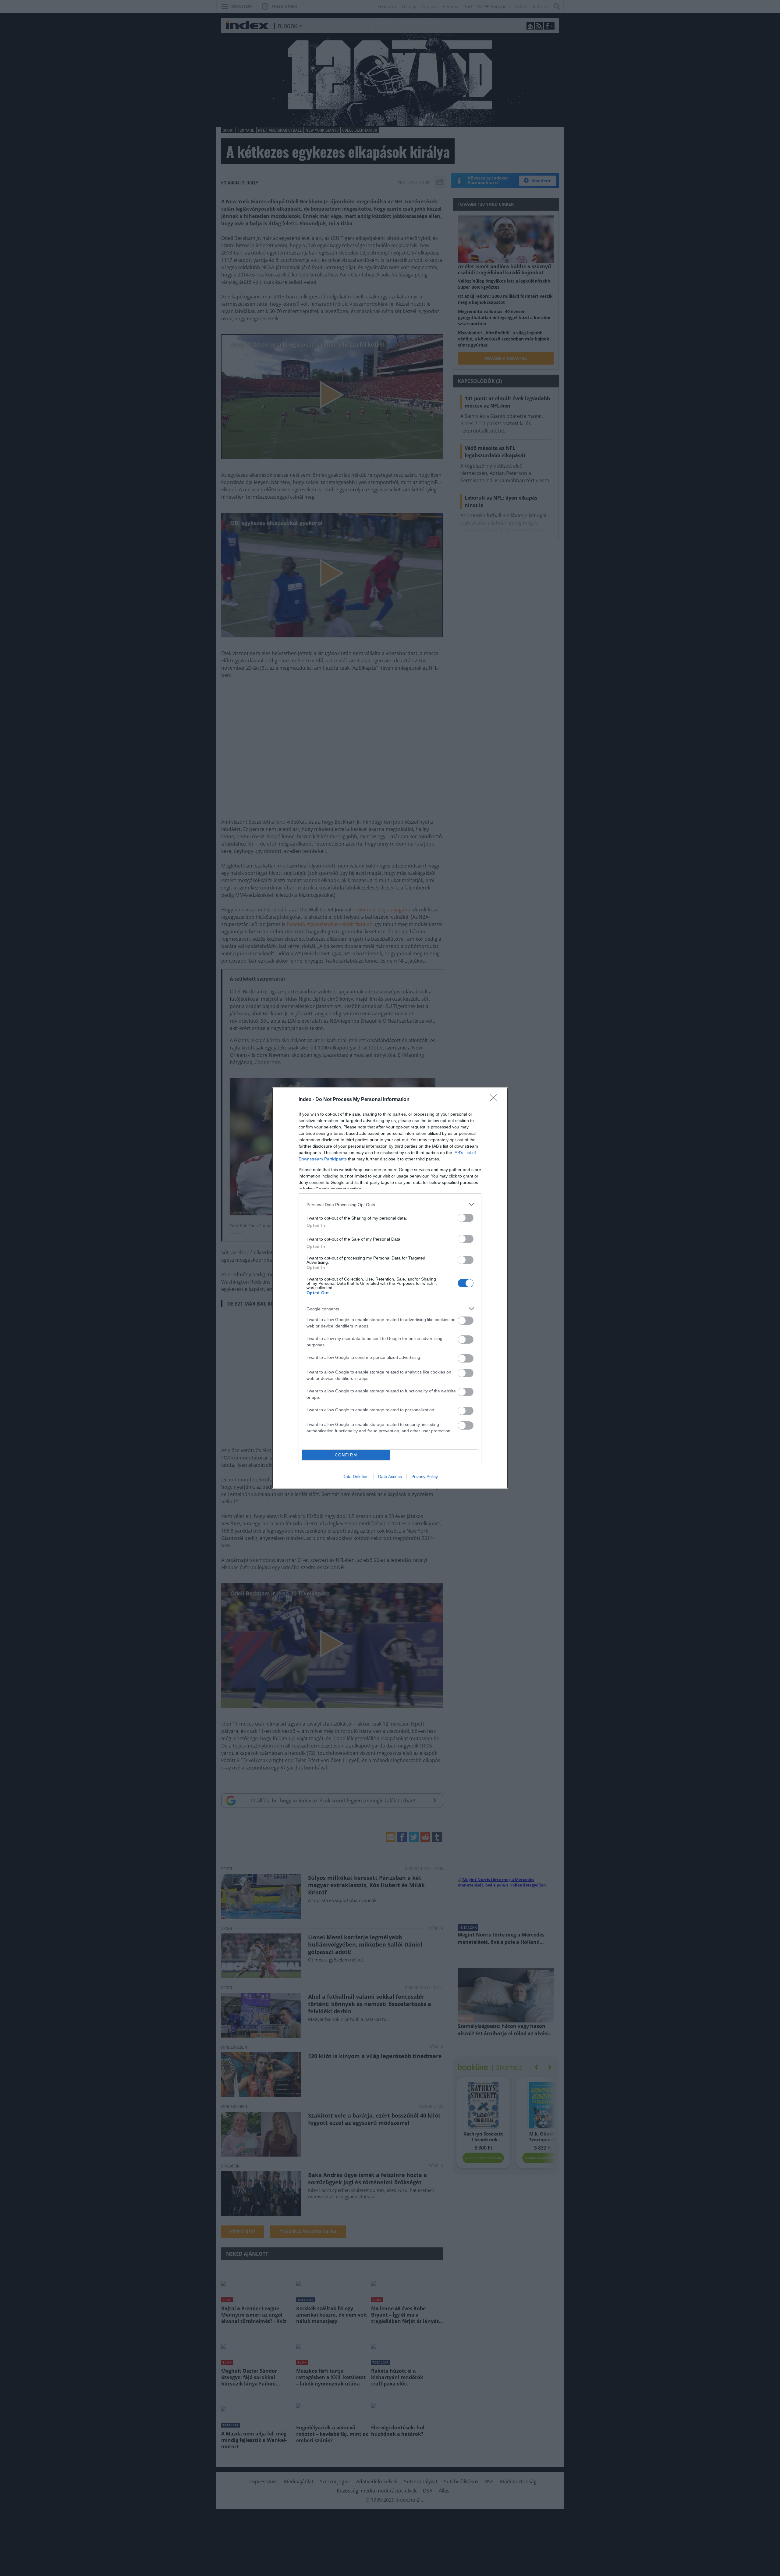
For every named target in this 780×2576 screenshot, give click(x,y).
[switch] (466, 1218)
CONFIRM (346, 1455)
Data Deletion (356, 1477)
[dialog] (390, 1288)
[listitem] (390, 1204)
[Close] (495, 1100)
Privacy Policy (425, 1477)
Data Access (390, 1477)
